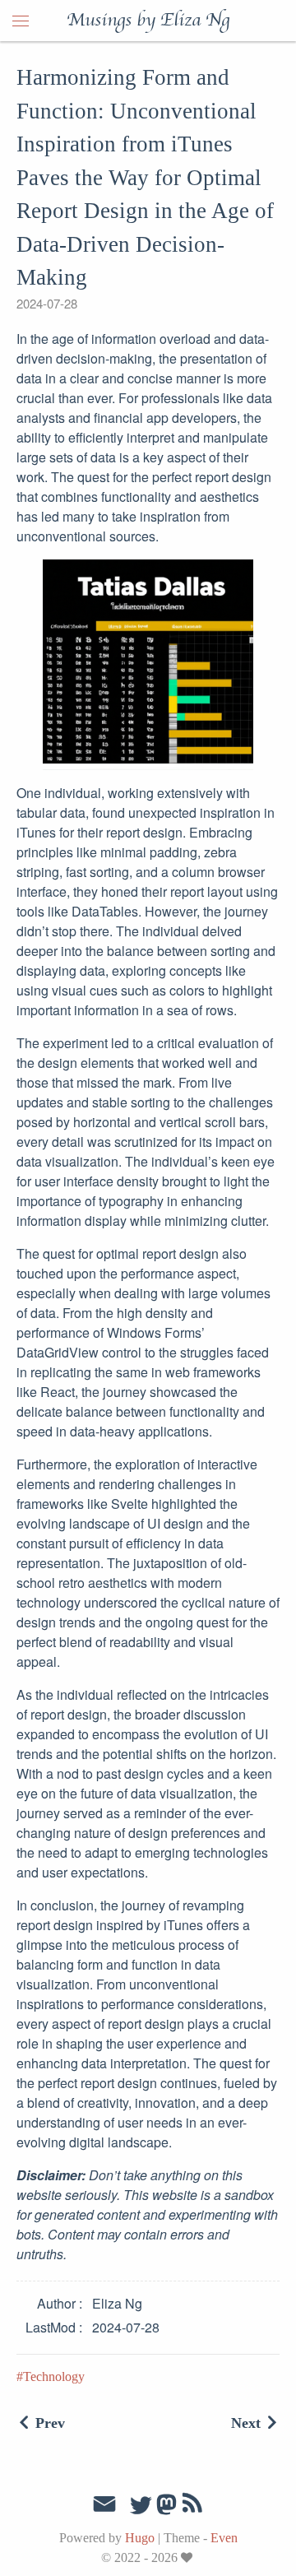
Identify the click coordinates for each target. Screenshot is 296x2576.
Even (224, 2538)
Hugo (140, 2538)
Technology (54, 2376)
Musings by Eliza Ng (148, 21)
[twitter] (141, 2506)
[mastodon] (166, 2510)
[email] (104, 2504)
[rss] (192, 2506)
